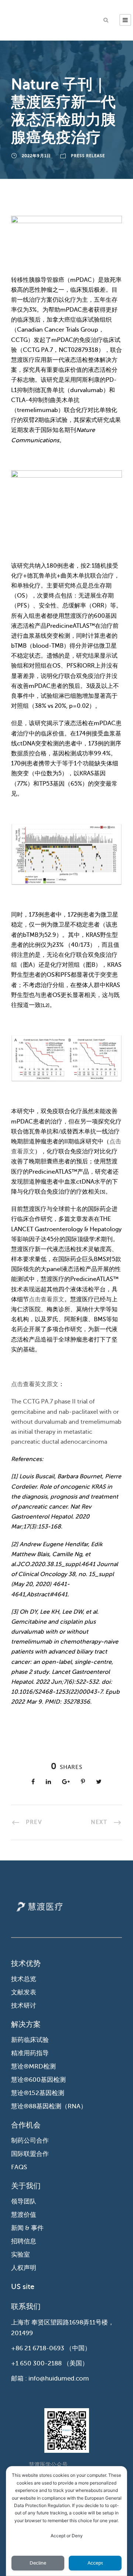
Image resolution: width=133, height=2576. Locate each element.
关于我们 (26, 2186)
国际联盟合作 (30, 2154)
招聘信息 (24, 2241)
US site (23, 2287)
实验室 (21, 2255)
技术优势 (26, 1964)
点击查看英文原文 (35, 1384)
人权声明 (24, 2268)
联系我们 (26, 2307)
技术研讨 (24, 2006)
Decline (38, 2563)
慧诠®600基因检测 (38, 2080)
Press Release (88, 156)
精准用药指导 (30, 2053)
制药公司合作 (30, 2141)
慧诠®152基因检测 (38, 2093)
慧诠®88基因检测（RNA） (49, 2106)
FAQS (19, 2167)
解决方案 (26, 2024)
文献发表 (24, 1992)
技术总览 (24, 1979)
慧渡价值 (24, 2215)
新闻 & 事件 (27, 2228)
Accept (95, 2563)
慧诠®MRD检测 (33, 2066)
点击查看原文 (47, 1299)
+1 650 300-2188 (36, 2363)
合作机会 (26, 2125)
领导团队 (24, 2201)
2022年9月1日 (36, 156)
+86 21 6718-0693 (38, 2348)
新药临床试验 (30, 2040)
